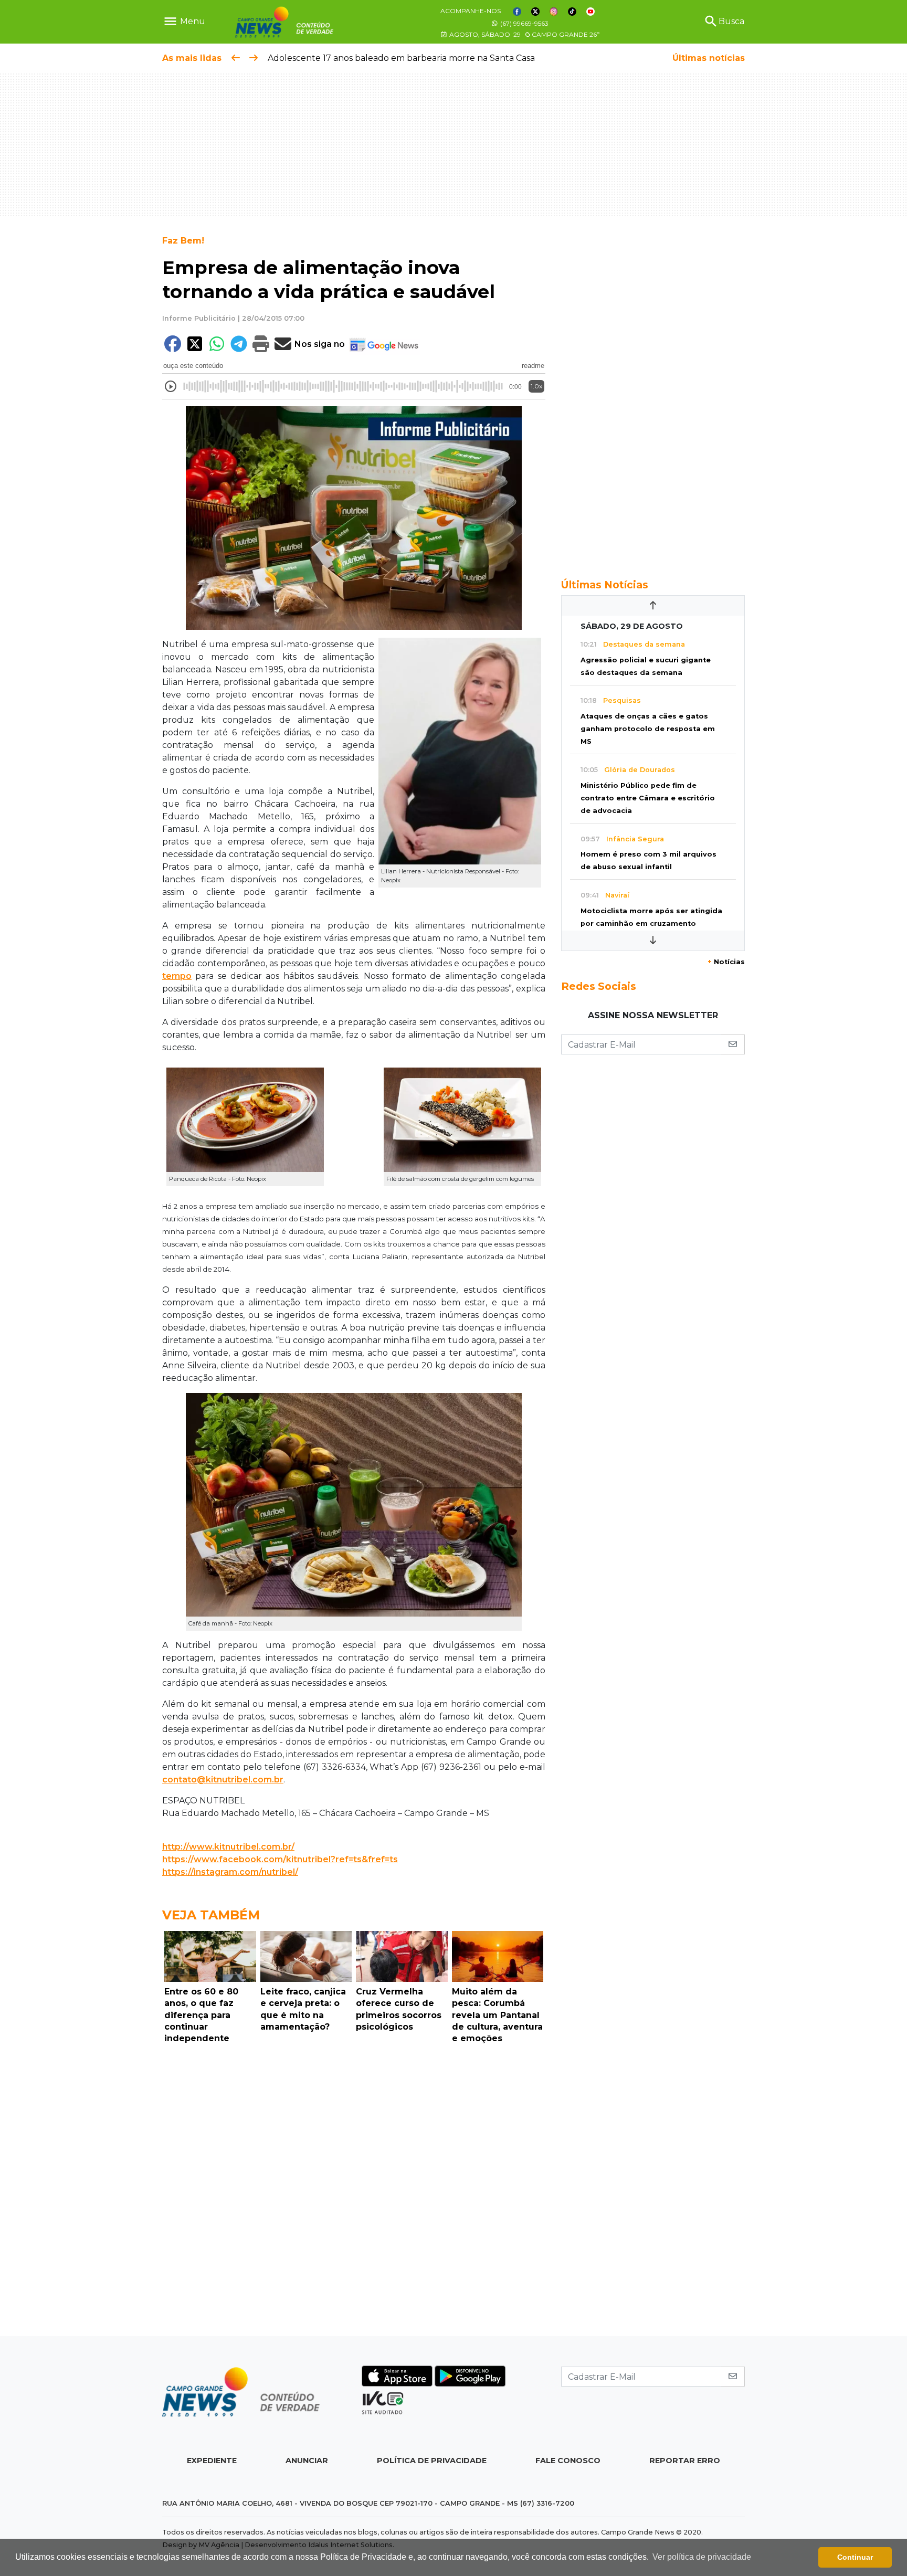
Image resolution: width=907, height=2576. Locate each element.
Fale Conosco (568, 2461)
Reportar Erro (685, 2461)
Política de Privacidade (432, 2461)
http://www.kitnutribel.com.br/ (228, 1847)
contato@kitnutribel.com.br (223, 1780)
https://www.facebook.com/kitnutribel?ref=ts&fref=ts (280, 1859)
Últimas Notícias (605, 585)
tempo (177, 976)
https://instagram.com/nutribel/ (230, 1872)
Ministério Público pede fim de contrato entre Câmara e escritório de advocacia (648, 798)
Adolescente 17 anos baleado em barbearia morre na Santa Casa (401, 58)
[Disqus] (354, 2193)
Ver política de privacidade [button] (702, 2557)
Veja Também (211, 1915)
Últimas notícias (709, 58)
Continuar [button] (855, 2557)
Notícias (726, 962)
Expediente (212, 2461)
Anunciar (307, 2461)
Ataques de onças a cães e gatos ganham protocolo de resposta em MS (648, 729)
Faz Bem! (183, 241)
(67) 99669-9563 (524, 23)
